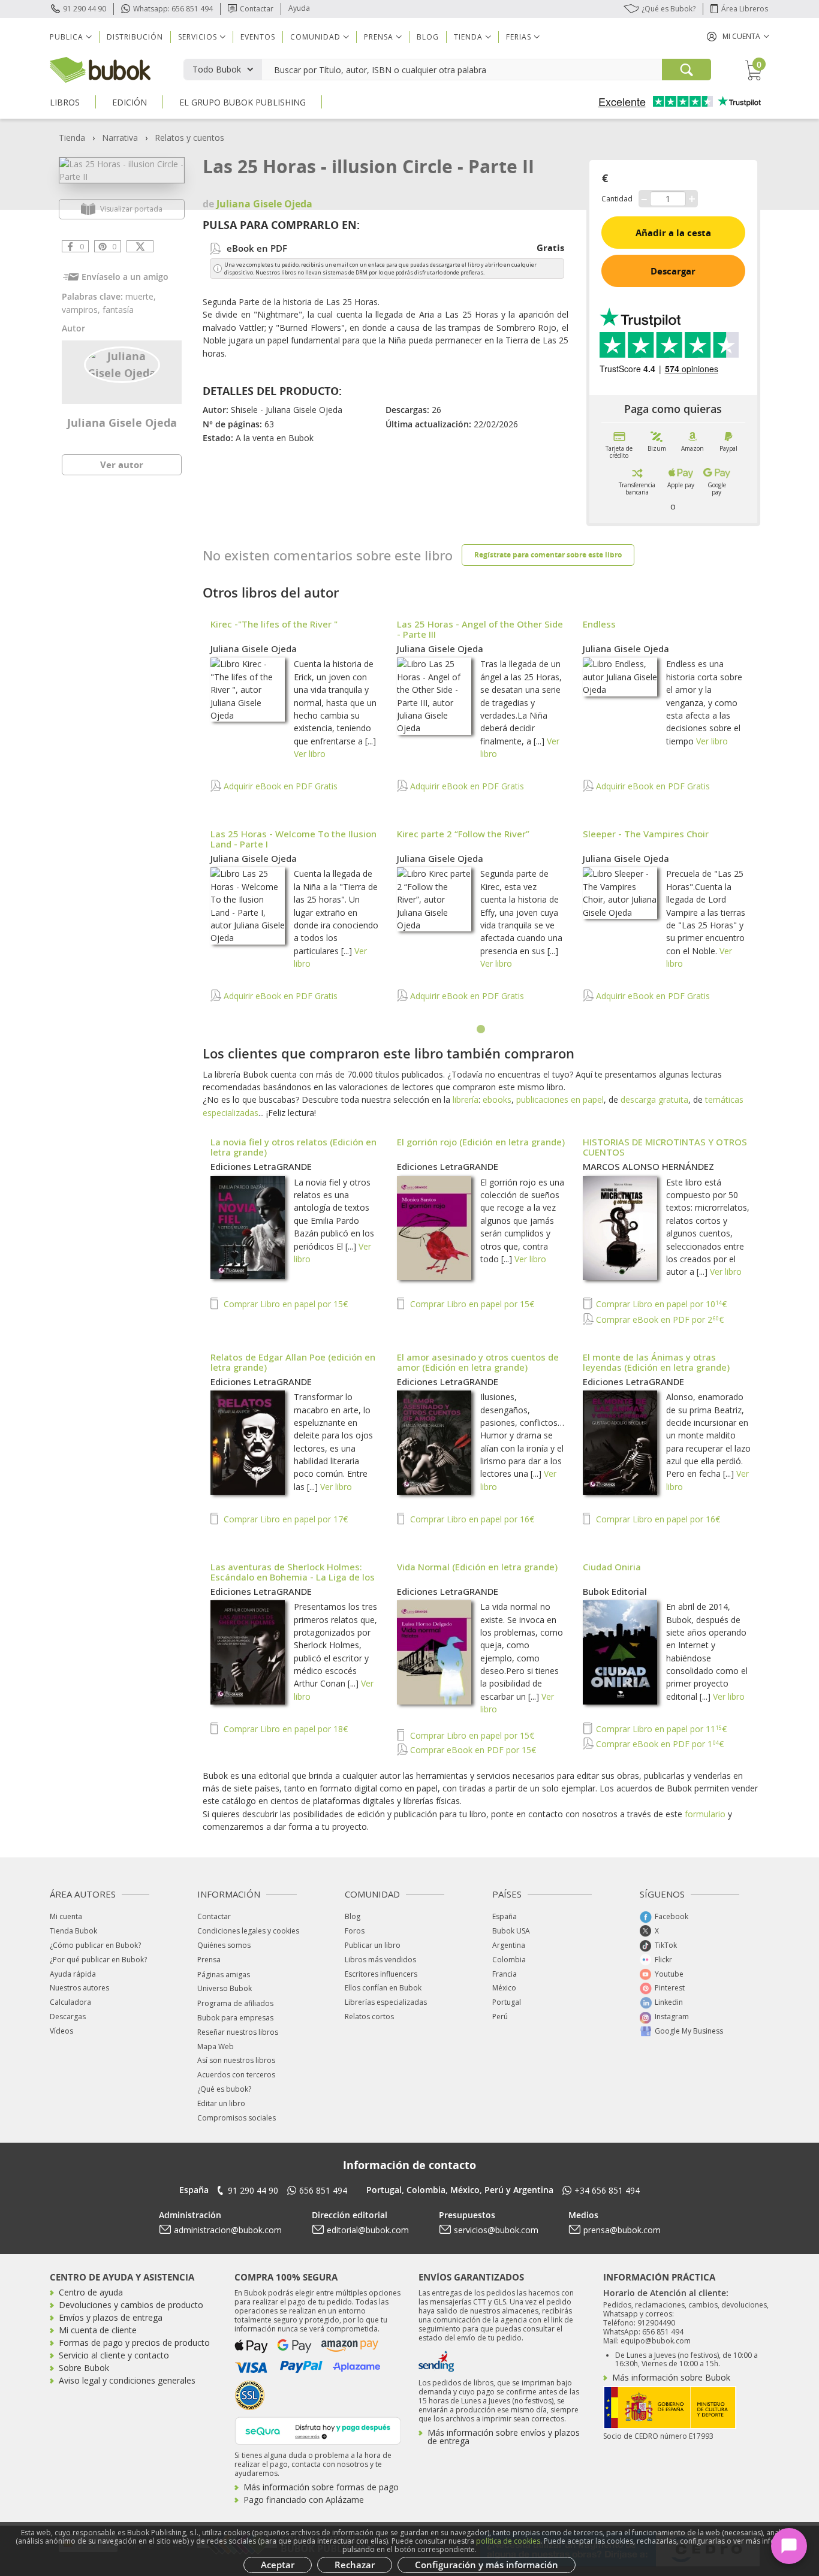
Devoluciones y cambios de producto (131, 2305)
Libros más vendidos (380, 1960)
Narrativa (120, 138)
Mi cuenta (66, 1916)
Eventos (258, 37)
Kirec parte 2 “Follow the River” (463, 834)
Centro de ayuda (91, 2292)
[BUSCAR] (686, 70)
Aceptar (278, 2565)
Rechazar (355, 2565)
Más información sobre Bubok (671, 2377)
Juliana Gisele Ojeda (122, 423)
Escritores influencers (381, 1974)
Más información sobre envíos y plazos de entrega (504, 2437)
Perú (500, 2017)
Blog (428, 37)
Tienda (72, 138)
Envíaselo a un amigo (125, 277)
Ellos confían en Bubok (383, 1988)
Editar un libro (221, 2103)
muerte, (141, 296)
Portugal (507, 2002)
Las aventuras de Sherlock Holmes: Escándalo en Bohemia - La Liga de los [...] (293, 1577)
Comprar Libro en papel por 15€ (284, 1304)
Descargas (68, 2017)
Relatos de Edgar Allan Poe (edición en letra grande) (293, 1362)
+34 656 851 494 (607, 2190)
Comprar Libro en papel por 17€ (284, 1519)
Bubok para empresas (235, 2018)
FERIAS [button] (519, 37)
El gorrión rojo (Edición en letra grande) (481, 1142)
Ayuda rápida (73, 1974)
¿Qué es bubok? (224, 2089)
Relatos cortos (369, 2017)
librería (466, 1100)
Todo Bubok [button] (217, 69)
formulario (705, 1814)
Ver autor (122, 464)
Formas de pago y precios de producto (134, 2343)
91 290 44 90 (85, 9)
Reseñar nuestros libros (238, 2032)
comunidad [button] (315, 37)
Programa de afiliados (235, 2003)
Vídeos (61, 2031)
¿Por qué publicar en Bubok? (98, 1960)
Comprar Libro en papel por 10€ (660, 1304)
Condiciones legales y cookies (248, 1931)
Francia (505, 1974)
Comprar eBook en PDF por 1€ (659, 1744)
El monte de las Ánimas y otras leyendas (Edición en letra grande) (656, 1362)
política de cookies (508, 2541)
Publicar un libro (373, 1945)
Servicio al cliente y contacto (114, 2355)
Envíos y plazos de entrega (111, 2317)
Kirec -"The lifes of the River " (274, 624)
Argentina (509, 1945)
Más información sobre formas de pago (321, 2487)
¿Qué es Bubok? (669, 9)
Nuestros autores (79, 1988)
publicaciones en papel (560, 1100)
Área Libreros (745, 9)
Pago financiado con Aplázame (304, 2500)
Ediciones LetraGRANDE (261, 1166)
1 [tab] (481, 1030)
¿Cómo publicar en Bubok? (95, 1945)
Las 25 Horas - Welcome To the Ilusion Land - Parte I (293, 839)
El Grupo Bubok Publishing (243, 102)
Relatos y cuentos (189, 138)
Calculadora (70, 2002)
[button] (738, 36)
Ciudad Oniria (612, 1567)
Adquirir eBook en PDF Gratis (279, 786)
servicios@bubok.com (496, 2230)
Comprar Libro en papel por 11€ (660, 1729)
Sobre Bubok (84, 2368)
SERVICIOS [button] (198, 37)
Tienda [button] (468, 37)
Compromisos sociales (237, 2118)
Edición (130, 102)
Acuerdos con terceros (236, 2075)
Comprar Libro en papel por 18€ (284, 1729)
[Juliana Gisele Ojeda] (122, 364)
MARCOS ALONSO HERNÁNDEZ (648, 1166)
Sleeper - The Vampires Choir (646, 834)
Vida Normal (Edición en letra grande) (477, 1567)
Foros (355, 1931)
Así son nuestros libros (236, 2060)
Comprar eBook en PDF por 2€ (659, 1319)
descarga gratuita (654, 1100)
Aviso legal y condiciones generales (127, 2380)
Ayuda (299, 8)
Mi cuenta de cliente (98, 2330)
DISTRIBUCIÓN (135, 37)
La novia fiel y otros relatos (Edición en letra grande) (293, 1147)
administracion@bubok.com (228, 2230)
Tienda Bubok (73, 1931)
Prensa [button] (379, 37)
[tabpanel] (481, 817)
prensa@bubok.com (622, 2230)
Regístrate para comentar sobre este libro (548, 555)
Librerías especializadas (386, 2002)
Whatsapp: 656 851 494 (173, 9)
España (505, 1916)
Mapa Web (216, 2046)
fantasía (118, 310)
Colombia (509, 1960)
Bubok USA (511, 1931)
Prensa (209, 1960)
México (504, 1988)
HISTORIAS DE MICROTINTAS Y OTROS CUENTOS (665, 1147)
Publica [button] (67, 37)
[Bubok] (100, 69)
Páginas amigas (224, 1975)
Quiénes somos (224, 1945)
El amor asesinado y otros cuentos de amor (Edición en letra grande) (478, 1362)
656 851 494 (323, 2190)
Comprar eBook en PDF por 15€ (472, 1750)
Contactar (257, 9)
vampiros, (82, 310)
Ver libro (310, 754)
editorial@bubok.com (368, 2230)
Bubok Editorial (615, 1591)
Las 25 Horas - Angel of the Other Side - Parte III (480, 629)
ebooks (497, 1100)
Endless (599, 624)
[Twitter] (140, 246)
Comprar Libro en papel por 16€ (471, 1519)
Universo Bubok (225, 1988)
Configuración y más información (487, 2565)
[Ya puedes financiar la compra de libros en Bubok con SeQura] (318, 2429)
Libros (65, 102)
